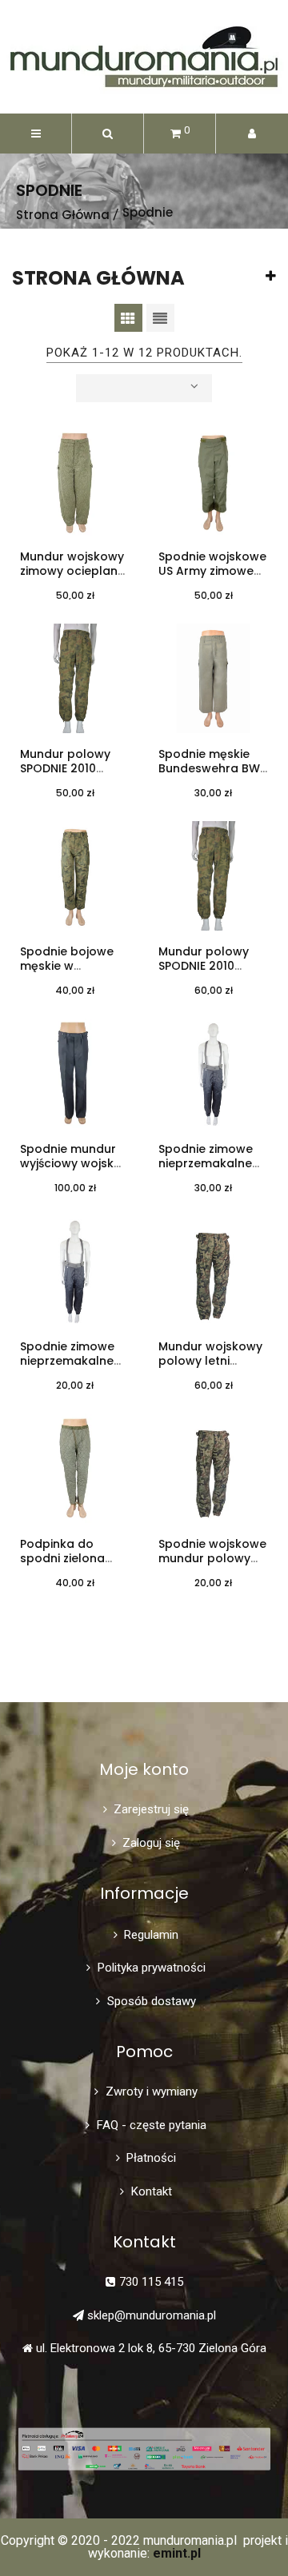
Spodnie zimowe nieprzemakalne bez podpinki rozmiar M (206, 1171)
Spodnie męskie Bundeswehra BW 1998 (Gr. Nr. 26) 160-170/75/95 (209, 776)
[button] (108, 134)
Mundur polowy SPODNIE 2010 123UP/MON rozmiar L (65, 776)
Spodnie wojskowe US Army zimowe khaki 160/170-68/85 (212, 579)
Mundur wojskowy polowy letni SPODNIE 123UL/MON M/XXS (210, 1369)
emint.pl (177, 2553)
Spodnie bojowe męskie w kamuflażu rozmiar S (75, 974)
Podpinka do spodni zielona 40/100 (62, 1559)
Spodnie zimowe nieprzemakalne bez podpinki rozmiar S (67, 1369)
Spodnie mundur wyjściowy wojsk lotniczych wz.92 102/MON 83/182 (68, 1171)
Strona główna (98, 278)
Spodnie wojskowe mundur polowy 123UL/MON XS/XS (212, 1559)
